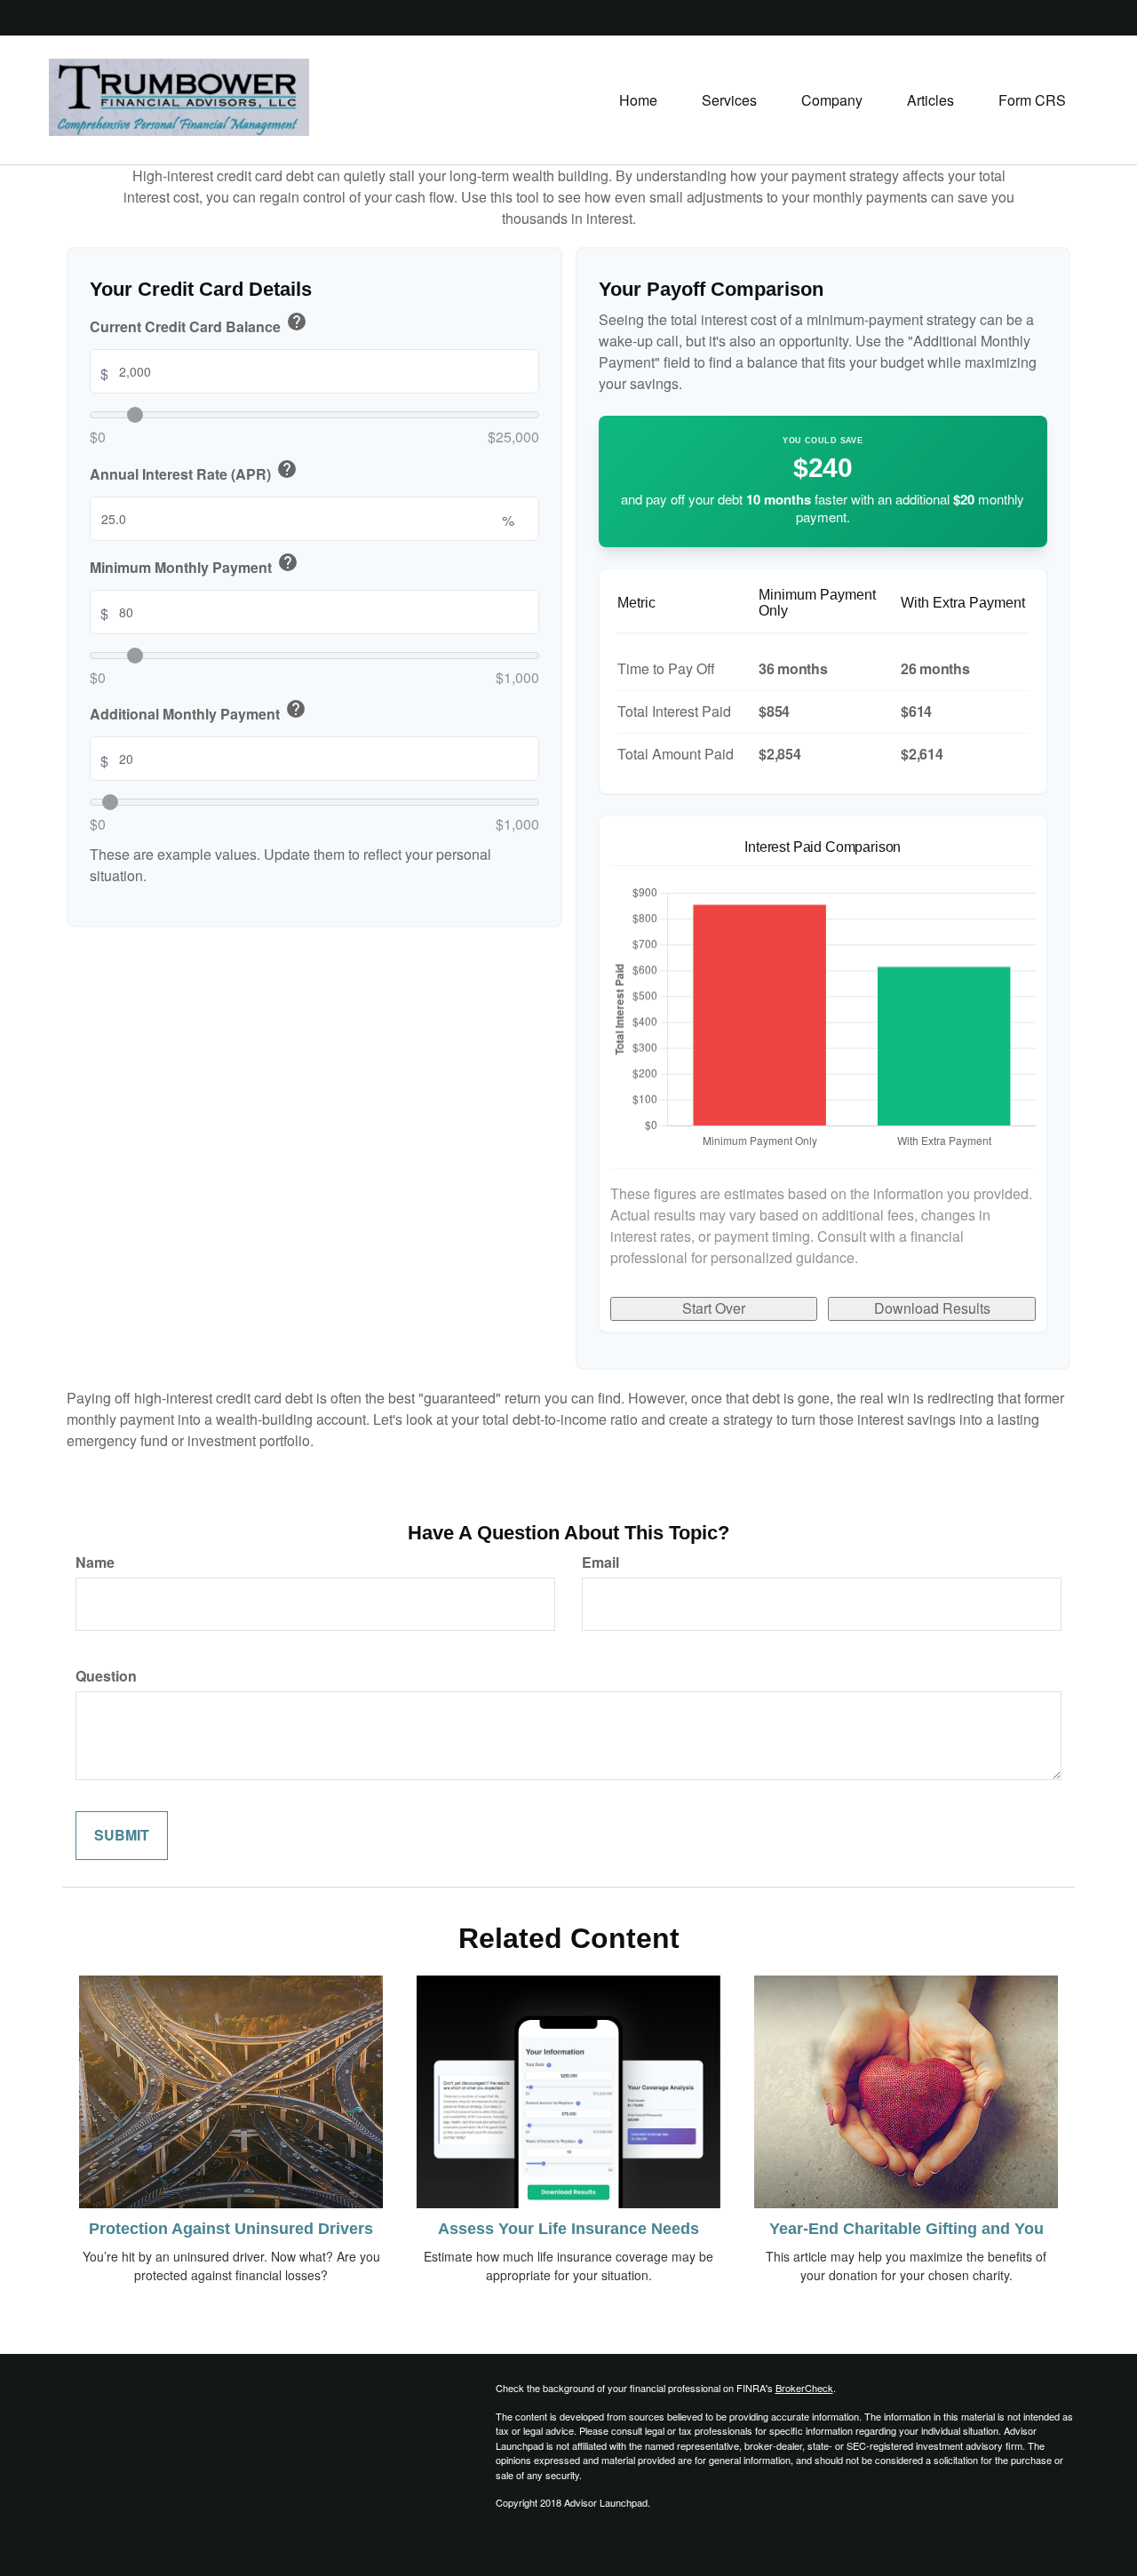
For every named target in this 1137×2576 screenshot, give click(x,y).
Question (106, 1676)
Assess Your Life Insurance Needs (568, 2229)
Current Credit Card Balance (199, 324)
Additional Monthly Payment (198, 712)
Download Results (932, 1308)
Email (600, 1562)
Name (95, 1562)
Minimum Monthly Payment (194, 565)
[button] (729, 100)
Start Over (714, 1308)
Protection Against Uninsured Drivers (231, 2229)
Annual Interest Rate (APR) (194, 472)
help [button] (297, 322)
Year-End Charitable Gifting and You (906, 2229)
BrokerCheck (804, 2388)
